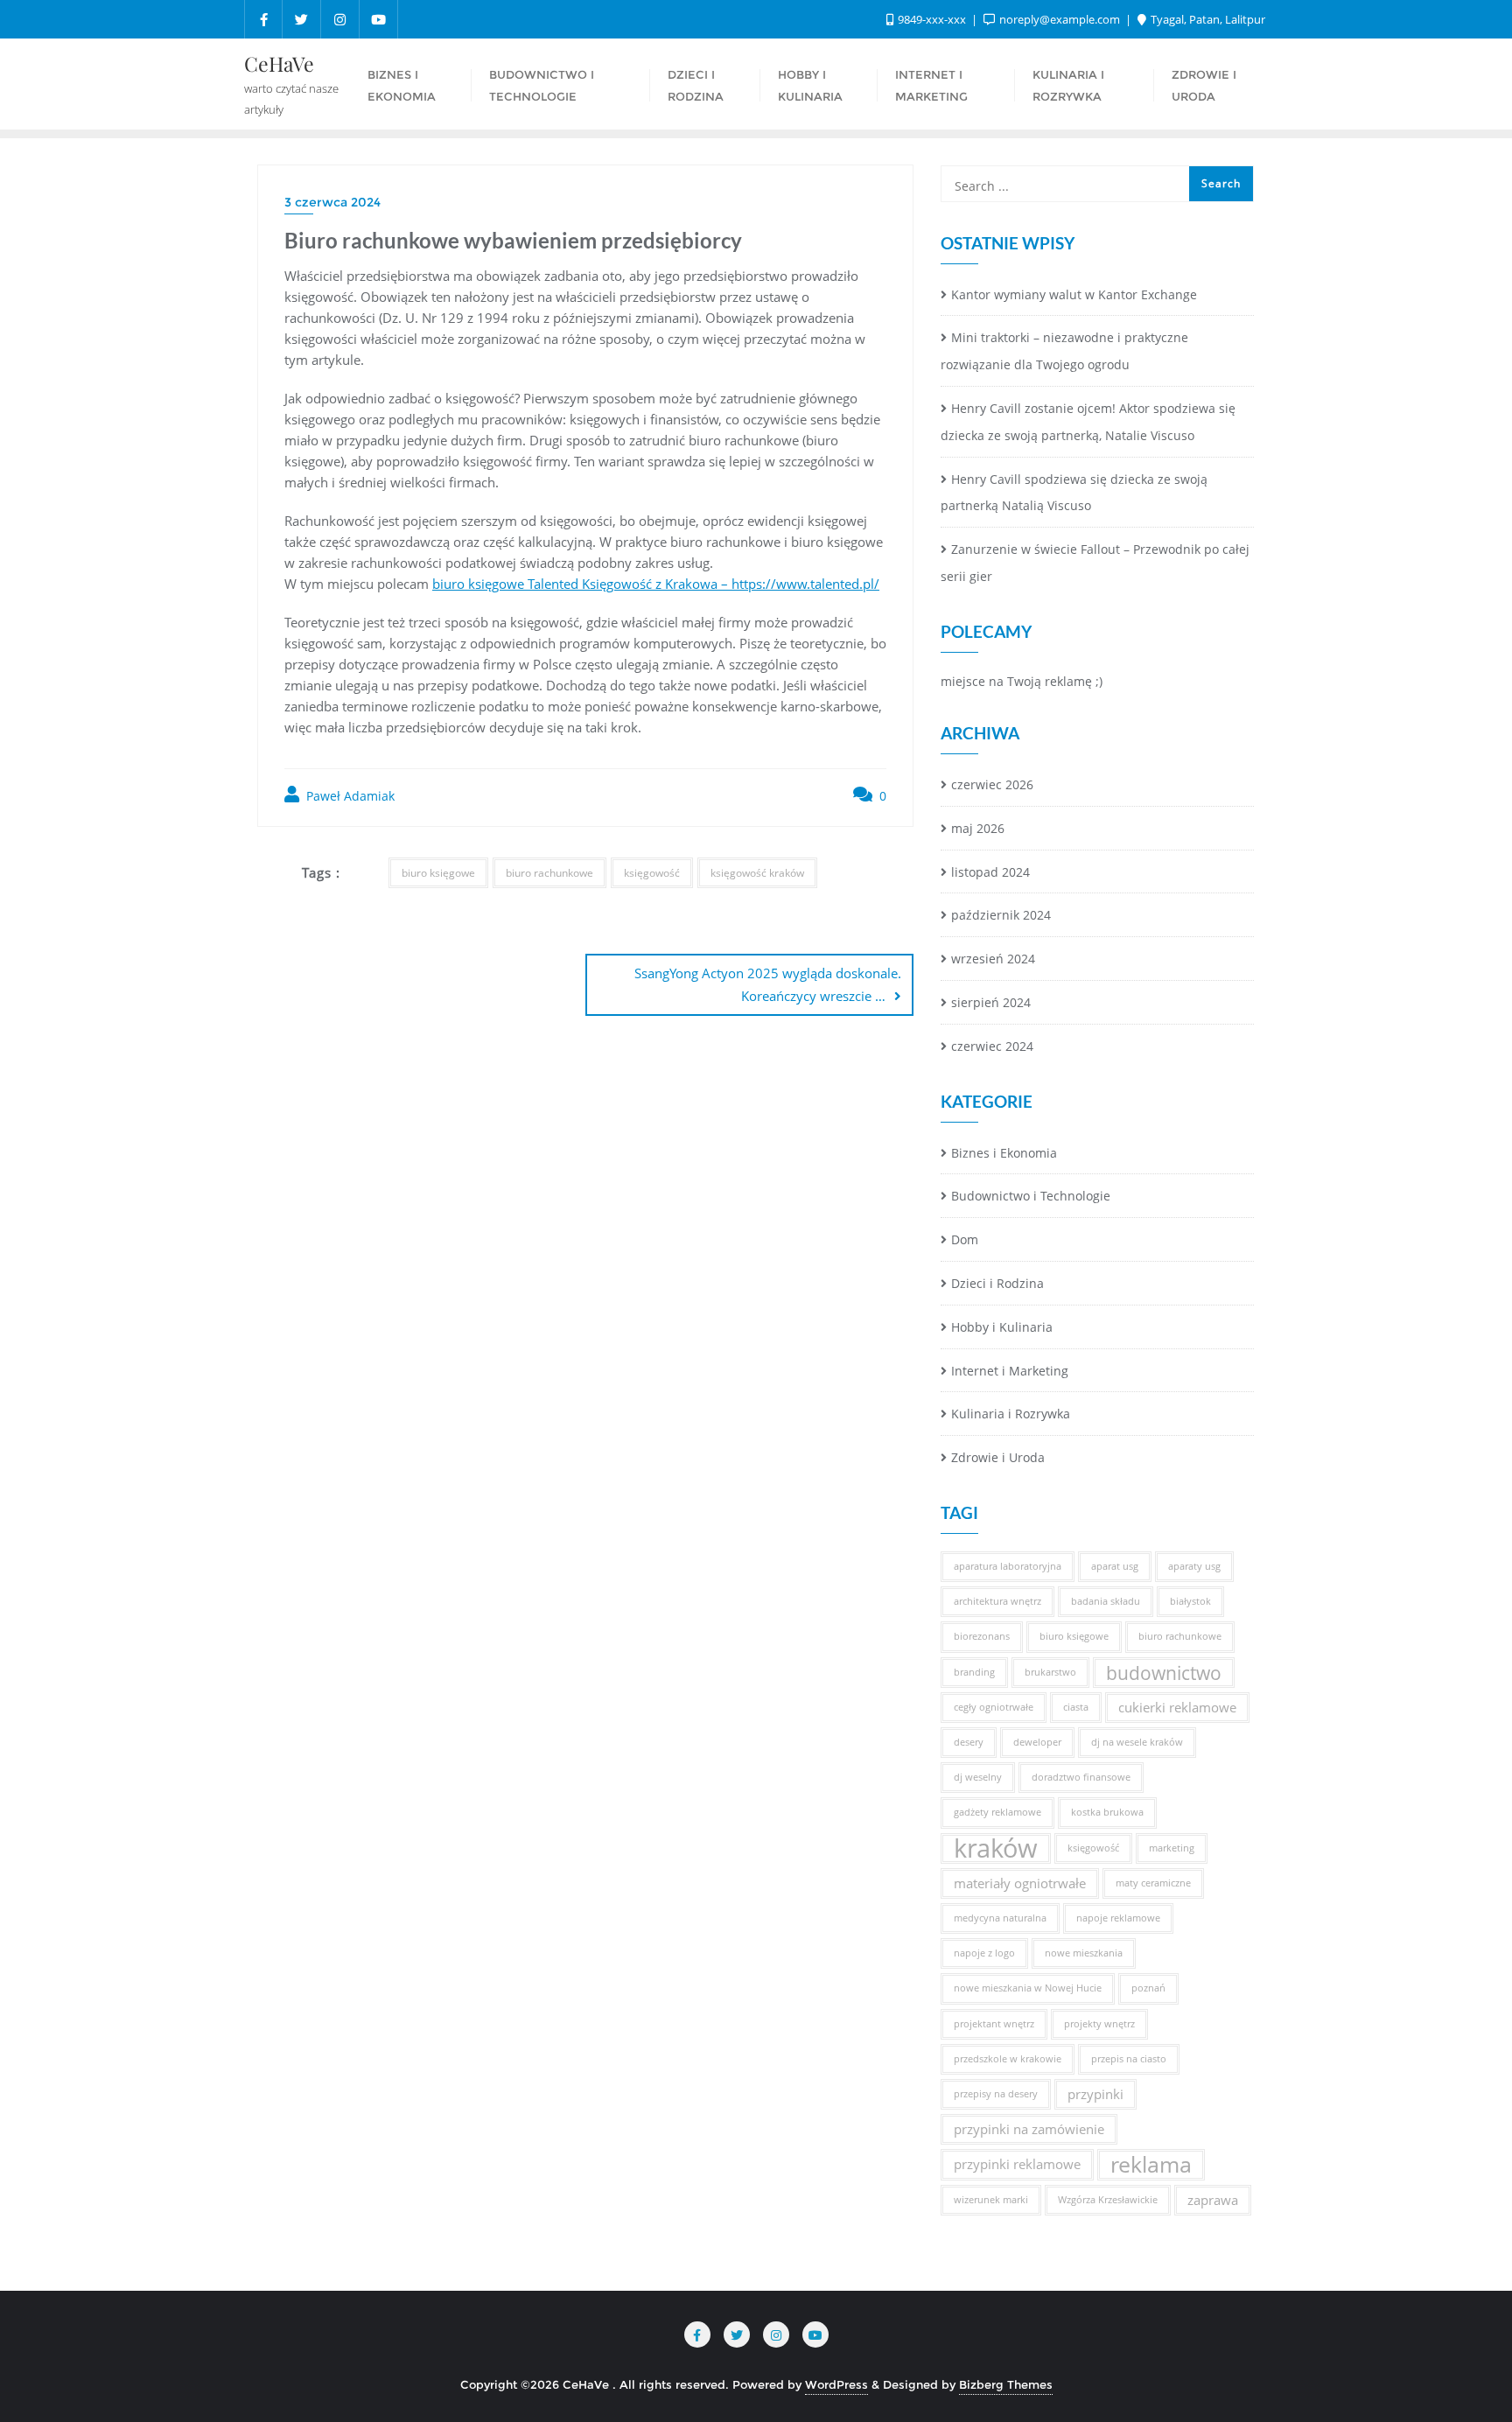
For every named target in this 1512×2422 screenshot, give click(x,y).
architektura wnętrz (997, 1601)
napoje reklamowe (1118, 1918)
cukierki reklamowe (1177, 1707)
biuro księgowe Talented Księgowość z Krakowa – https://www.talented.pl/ (656, 584)
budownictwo (1164, 1673)
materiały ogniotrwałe (1020, 1883)
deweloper (1037, 1742)
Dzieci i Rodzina (997, 1283)
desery (969, 1742)
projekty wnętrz (1099, 2024)
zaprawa (1213, 2200)
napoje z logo (984, 1953)
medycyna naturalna (1000, 1918)
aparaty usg (1194, 1566)
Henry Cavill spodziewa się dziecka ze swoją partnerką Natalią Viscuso (1074, 493)
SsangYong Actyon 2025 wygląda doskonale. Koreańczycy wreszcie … (768, 984)
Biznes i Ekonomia (1004, 1153)
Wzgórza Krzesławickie (1108, 2200)
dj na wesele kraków (1137, 1742)
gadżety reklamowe (997, 1812)
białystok (1190, 1601)
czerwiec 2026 (992, 784)
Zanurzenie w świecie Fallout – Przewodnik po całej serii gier (1095, 563)
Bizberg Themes (1006, 2384)
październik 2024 (1001, 915)
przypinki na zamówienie (1029, 2129)
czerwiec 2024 (992, 1046)
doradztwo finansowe (1081, 1777)
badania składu (1106, 1601)
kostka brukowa (1107, 1812)
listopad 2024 (990, 872)
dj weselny (978, 1777)
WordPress (836, 2384)
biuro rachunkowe (549, 873)
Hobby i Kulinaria (1002, 1327)
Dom (965, 1239)
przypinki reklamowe (1017, 2164)
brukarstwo (1050, 1672)
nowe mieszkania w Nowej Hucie (1028, 1988)
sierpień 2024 (991, 1002)
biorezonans (982, 1636)
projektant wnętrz (994, 2024)
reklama (1151, 2164)
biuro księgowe (438, 873)
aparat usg (1115, 1566)
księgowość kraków (757, 873)
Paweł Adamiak (349, 796)
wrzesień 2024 (993, 959)
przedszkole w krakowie (1008, 2059)
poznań (1148, 1988)
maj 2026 (978, 828)
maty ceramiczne (1153, 1883)
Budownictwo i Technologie (1031, 1196)
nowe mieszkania (1084, 1953)
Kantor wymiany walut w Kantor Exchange (1074, 294)
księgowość (652, 873)
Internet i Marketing (1010, 1371)
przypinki (1095, 2094)
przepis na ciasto (1129, 2059)
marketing (1172, 1848)
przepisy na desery (996, 2094)
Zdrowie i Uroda (998, 1457)
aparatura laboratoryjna (1008, 1566)
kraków (996, 1848)
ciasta (1076, 1707)
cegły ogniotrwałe (994, 1707)
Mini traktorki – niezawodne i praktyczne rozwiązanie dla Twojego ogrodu (1064, 351)
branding (974, 1672)
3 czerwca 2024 (332, 202)
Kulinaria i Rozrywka (1011, 1414)
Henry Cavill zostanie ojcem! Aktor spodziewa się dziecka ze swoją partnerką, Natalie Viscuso (1088, 422)
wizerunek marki (991, 2200)
